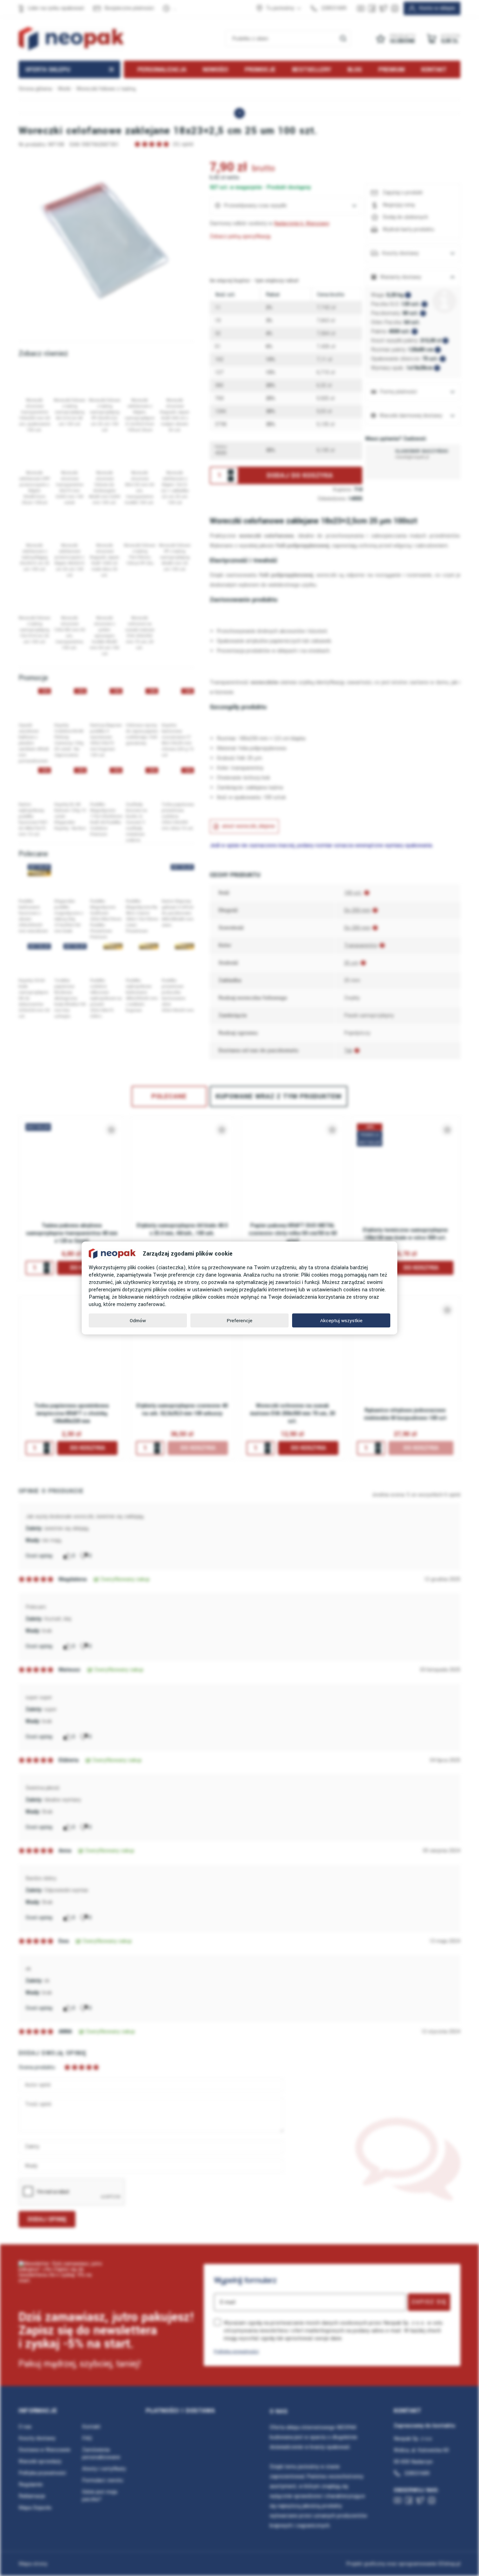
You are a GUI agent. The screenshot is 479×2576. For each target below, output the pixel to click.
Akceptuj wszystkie (341, 1321)
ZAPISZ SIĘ (429, 2302)
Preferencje (240, 1321)
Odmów (138, 1321)
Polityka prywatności (236, 2351)
